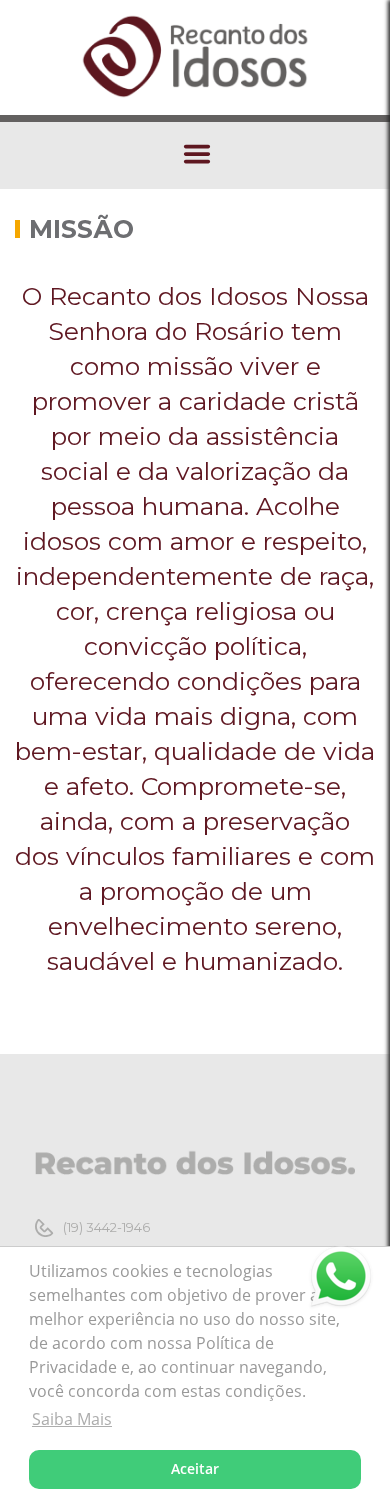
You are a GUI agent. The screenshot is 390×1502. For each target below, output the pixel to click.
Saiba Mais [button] (72, 1419)
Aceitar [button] (195, 1468)
